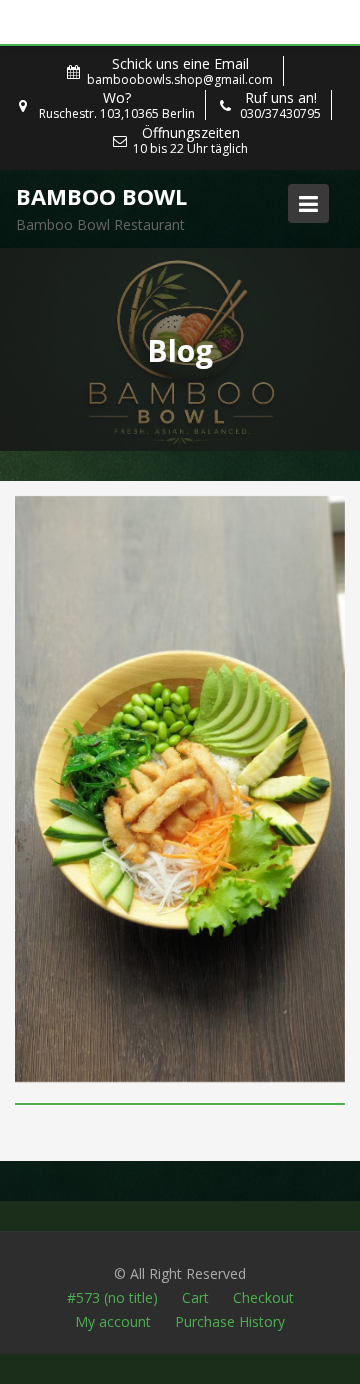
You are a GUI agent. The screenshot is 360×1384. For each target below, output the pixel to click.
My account (113, 1321)
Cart (195, 1297)
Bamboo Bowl (101, 196)
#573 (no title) (112, 1297)
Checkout (263, 1297)
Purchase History (230, 1321)
